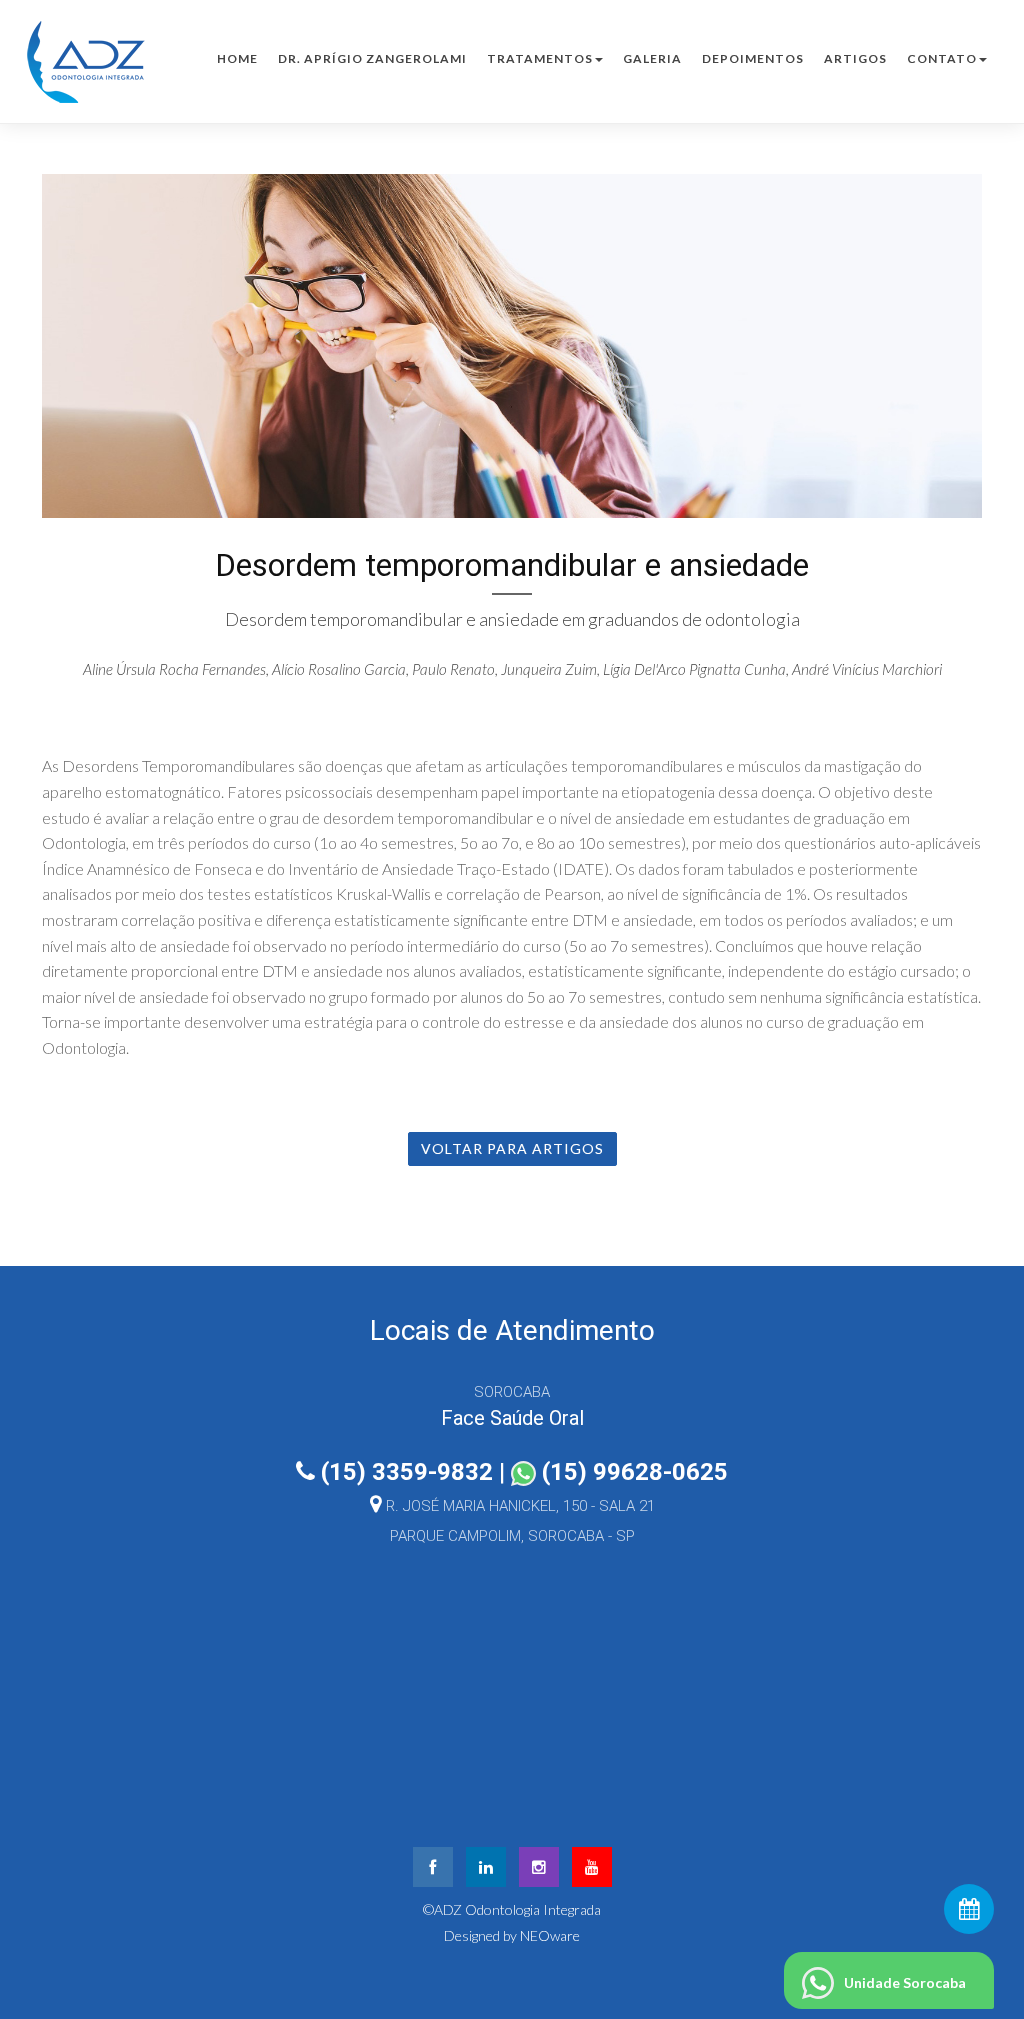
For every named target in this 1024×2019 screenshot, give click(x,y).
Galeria (652, 58)
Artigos (855, 58)
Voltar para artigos (512, 1148)
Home (237, 58)
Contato (942, 58)
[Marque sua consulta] (969, 1909)
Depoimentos (753, 58)
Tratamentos (540, 58)
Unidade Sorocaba (905, 1982)
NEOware (550, 1935)
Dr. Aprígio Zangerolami (372, 58)
